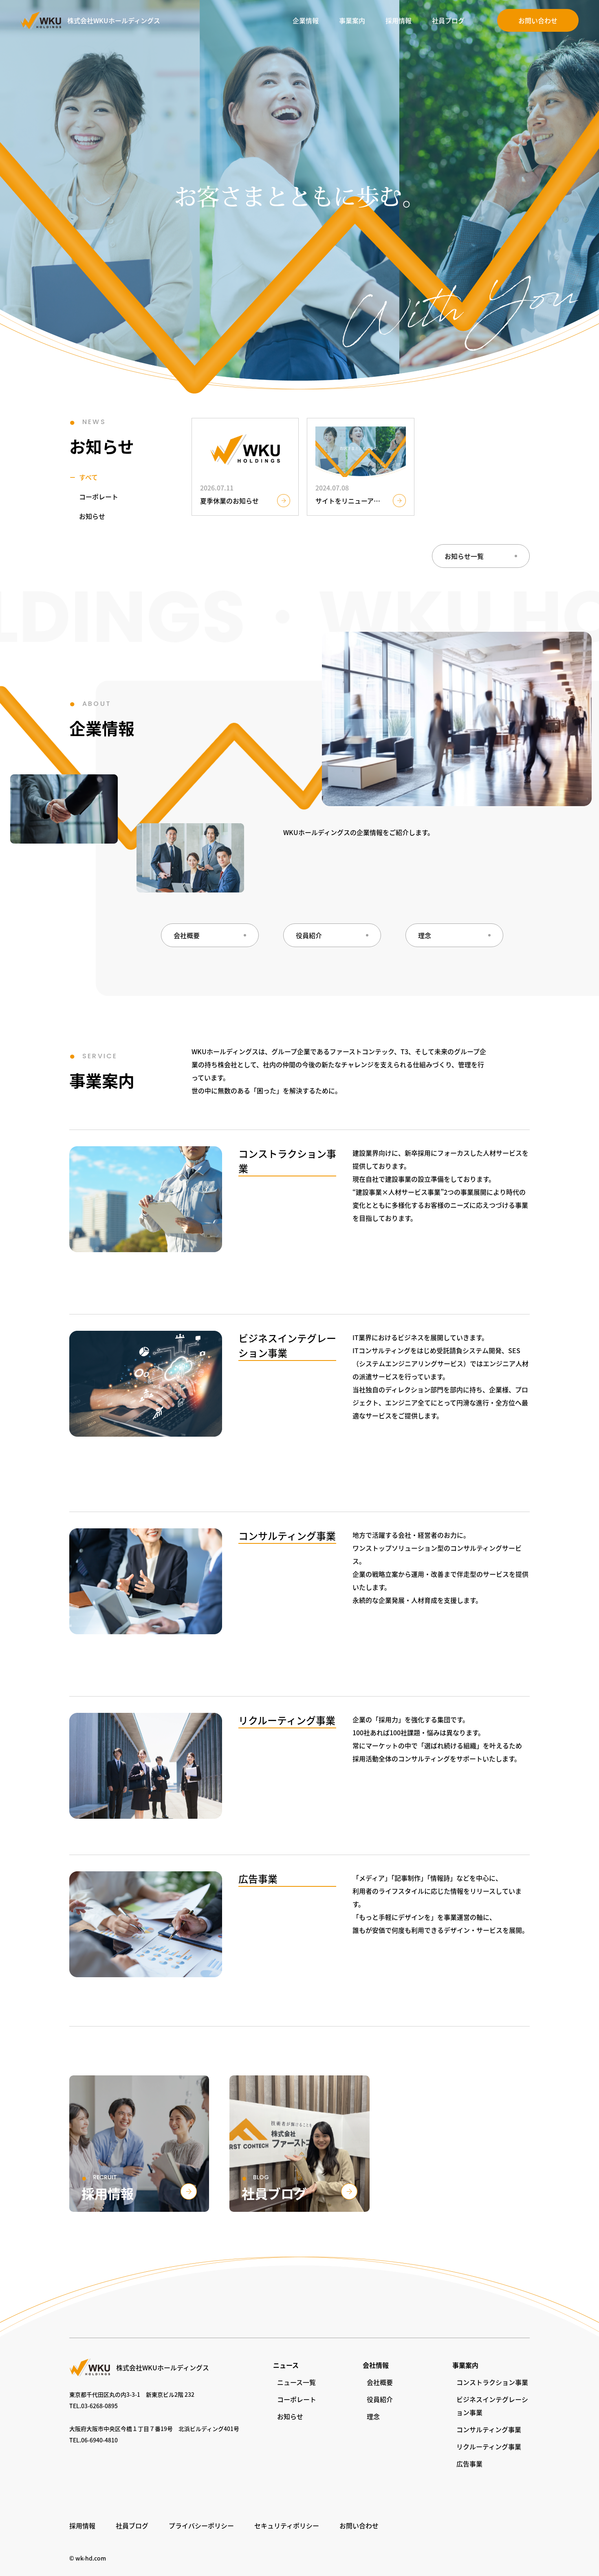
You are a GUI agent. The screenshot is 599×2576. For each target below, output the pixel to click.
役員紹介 (309, 935)
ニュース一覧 (296, 2382)
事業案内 (352, 20)
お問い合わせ (538, 20)
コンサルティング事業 (287, 1535)
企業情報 (306, 20)
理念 (425, 935)
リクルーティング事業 (287, 1720)
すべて (88, 477)
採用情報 (82, 2525)
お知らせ (92, 516)
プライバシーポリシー (201, 2525)
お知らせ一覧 (464, 556)
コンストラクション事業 (492, 2382)
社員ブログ (448, 20)
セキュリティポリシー (287, 2525)
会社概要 (187, 935)
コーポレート (99, 497)
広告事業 (258, 1878)
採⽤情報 (399, 20)
